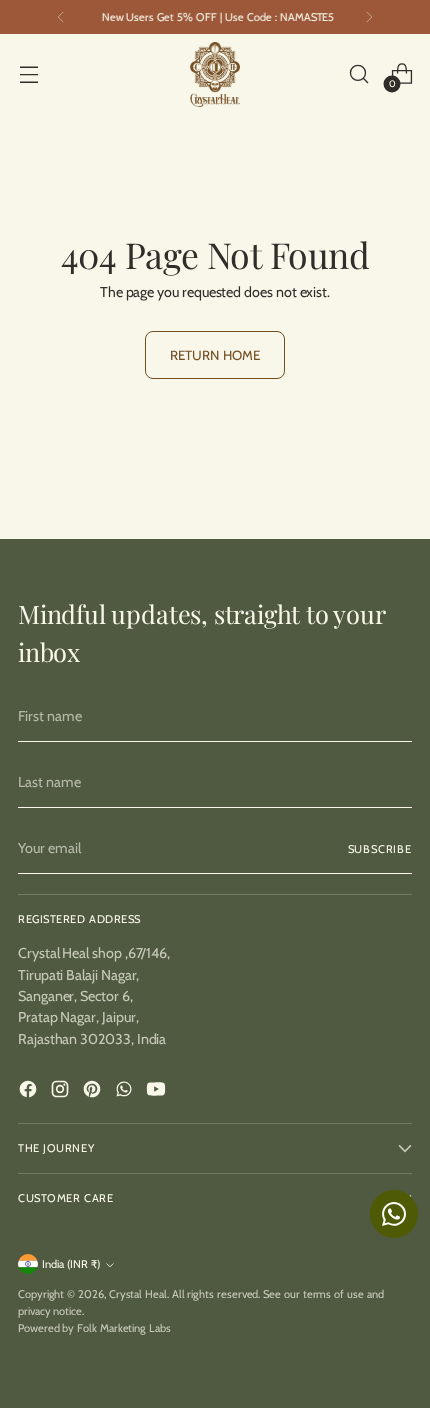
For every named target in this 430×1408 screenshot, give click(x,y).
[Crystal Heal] (215, 74)
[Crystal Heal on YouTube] (158, 1092)
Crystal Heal (138, 1294)
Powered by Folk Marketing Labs (94, 1328)
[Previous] (61, 17)
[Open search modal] (358, 74)
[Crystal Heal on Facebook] (30, 1092)
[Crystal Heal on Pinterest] (94, 1092)
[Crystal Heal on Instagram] (62, 1092)
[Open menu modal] (28, 74)
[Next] (369, 17)
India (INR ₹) (71, 1264)
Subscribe (380, 849)
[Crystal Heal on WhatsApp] (126, 1092)
